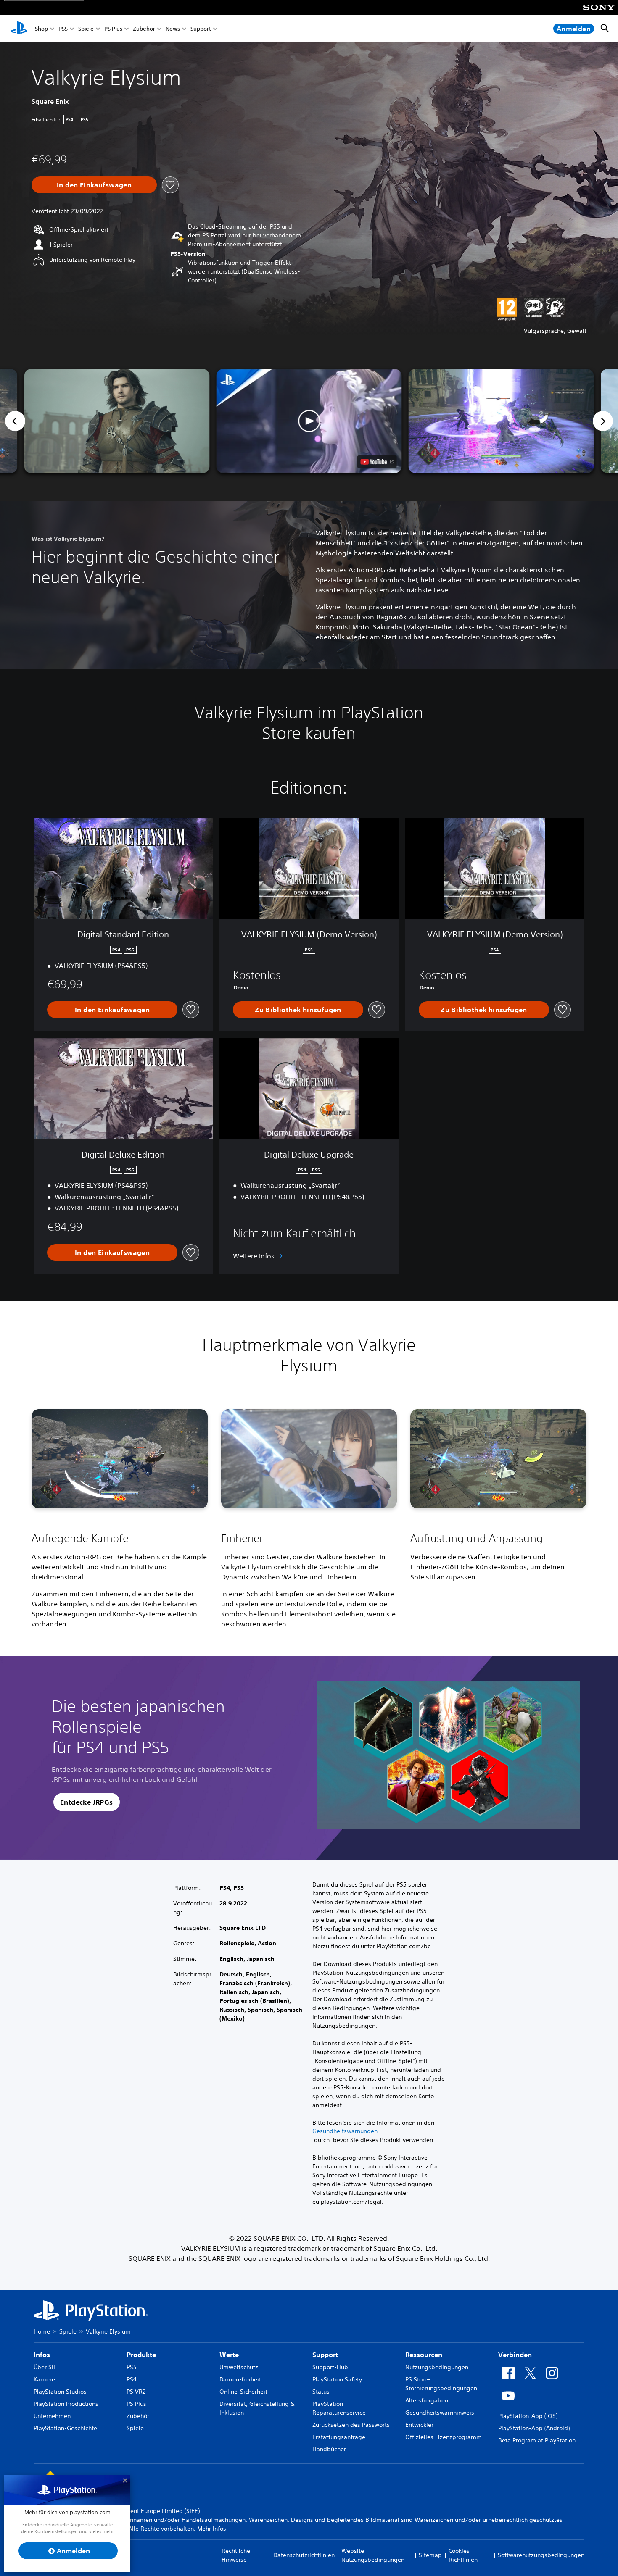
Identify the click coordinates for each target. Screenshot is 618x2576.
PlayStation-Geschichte (65, 2428)
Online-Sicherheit (243, 2392)
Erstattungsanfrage (339, 2437)
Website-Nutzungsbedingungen (373, 2555)
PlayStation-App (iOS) (528, 2416)
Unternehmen (52, 2416)
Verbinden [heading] (515, 2355)
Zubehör (144, 29)
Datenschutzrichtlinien (304, 2555)
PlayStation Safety (337, 2379)
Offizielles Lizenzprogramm (444, 2437)
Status (321, 2392)
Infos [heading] (42, 2355)
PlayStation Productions (66, 2404)
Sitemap (430, 2555)
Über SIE (45, 2367)
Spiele (86, 29)
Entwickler (419, 2425)
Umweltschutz (239, 2367)
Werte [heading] (229, 2355)
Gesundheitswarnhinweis (440, 2413)
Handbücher (329, 2449)
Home (42, 2331)
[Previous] (15, 421)
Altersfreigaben (427, 2400)
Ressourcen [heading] (424, 2355)
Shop (41, 29)
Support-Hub (330, 2367)
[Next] (603, 421)
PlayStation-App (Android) (534, 2428)
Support (201, 29)
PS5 (63, 29)
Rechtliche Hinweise (236, 2555)
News (173, 29)
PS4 (132, 2379)
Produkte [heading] (141, 2355)
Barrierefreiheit (240, 2379)
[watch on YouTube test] (377, 462)
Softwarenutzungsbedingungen (541, 2555)
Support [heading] (325, 2355)
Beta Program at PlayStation (537, 2440)
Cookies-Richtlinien (463, 2555)
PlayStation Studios (60, 2392)
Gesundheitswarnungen (345, 2131)
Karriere (44, 2379)
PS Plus (113, 29)
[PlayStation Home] (19, 29)
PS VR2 (136, 2392)
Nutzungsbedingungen (437, 2367)
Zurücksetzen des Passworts (351, 2425)
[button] (309, 421)
